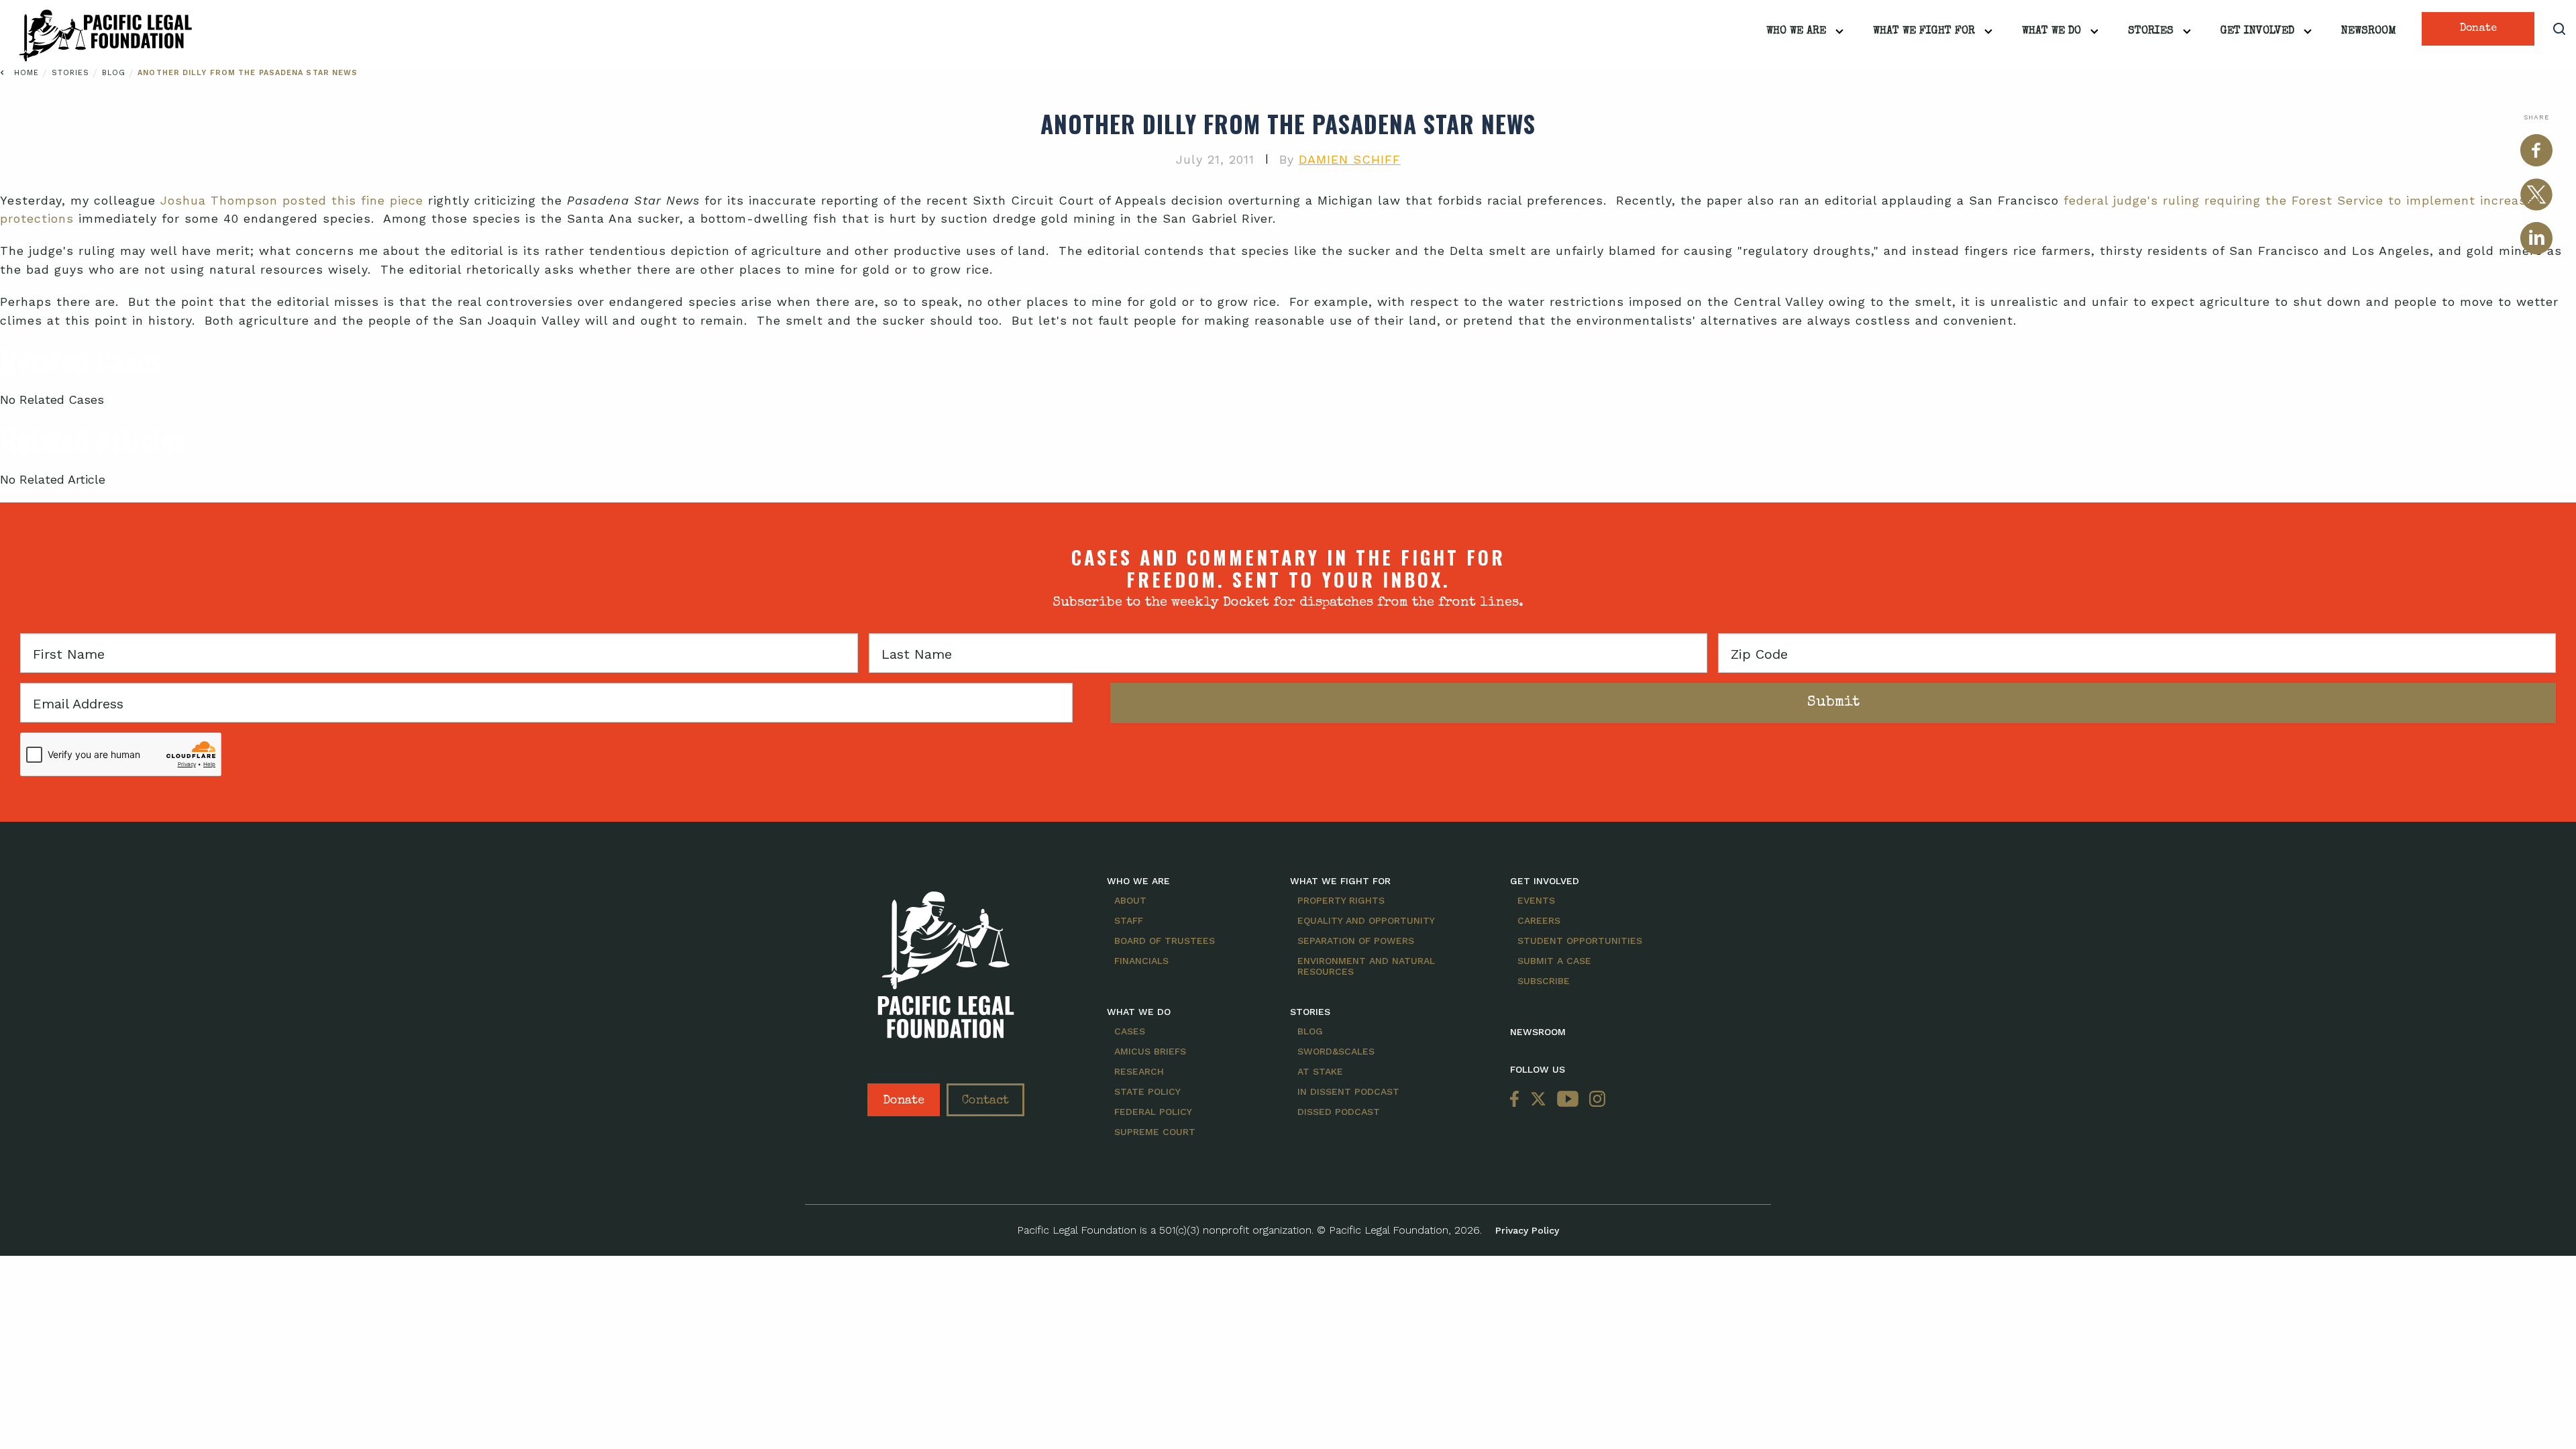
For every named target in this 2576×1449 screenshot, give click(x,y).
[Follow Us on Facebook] (1517, 1100)
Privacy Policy (1527, 1230)
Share (2536, 117)
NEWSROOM (1538, 1032)
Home (26, 73)
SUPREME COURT (1155, 1132)
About (1130, 900)
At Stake (1320, 1071)
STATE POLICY (1147, 1091)
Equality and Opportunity (1366, 920)
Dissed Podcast (1339, 1112)
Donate (2478, 29)
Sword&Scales (1336, 1051)
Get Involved (2257, 32)
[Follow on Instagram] (1595, 1100)
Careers (1539, 920)
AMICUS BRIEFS (1150, 1051)
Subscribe (1544, 981)
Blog (116, 73)
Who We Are (1796, 32)
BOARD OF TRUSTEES (1165, 941)
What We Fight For (1924, 32)
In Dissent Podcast (1348, 1091)
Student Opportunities (1580, 941)
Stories (2151, 32)
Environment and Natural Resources (1366, 966)
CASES (1130, 1031)
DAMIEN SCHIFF (1350, 159)
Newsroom (2369, 32)
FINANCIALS (1141, 961)
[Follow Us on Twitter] (1538, 1100)
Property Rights (1341, 900)
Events (1536, 900)
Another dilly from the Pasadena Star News (248, 73)
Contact (985, 1101)
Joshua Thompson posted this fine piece (292, 200)
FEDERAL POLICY (1153, 1112)
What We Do (2051, 32)
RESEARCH (1139, 1071)
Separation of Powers (1356, 941)
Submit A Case (1554, 961)
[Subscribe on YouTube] (1568, 1100)
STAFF (1129, 920)
